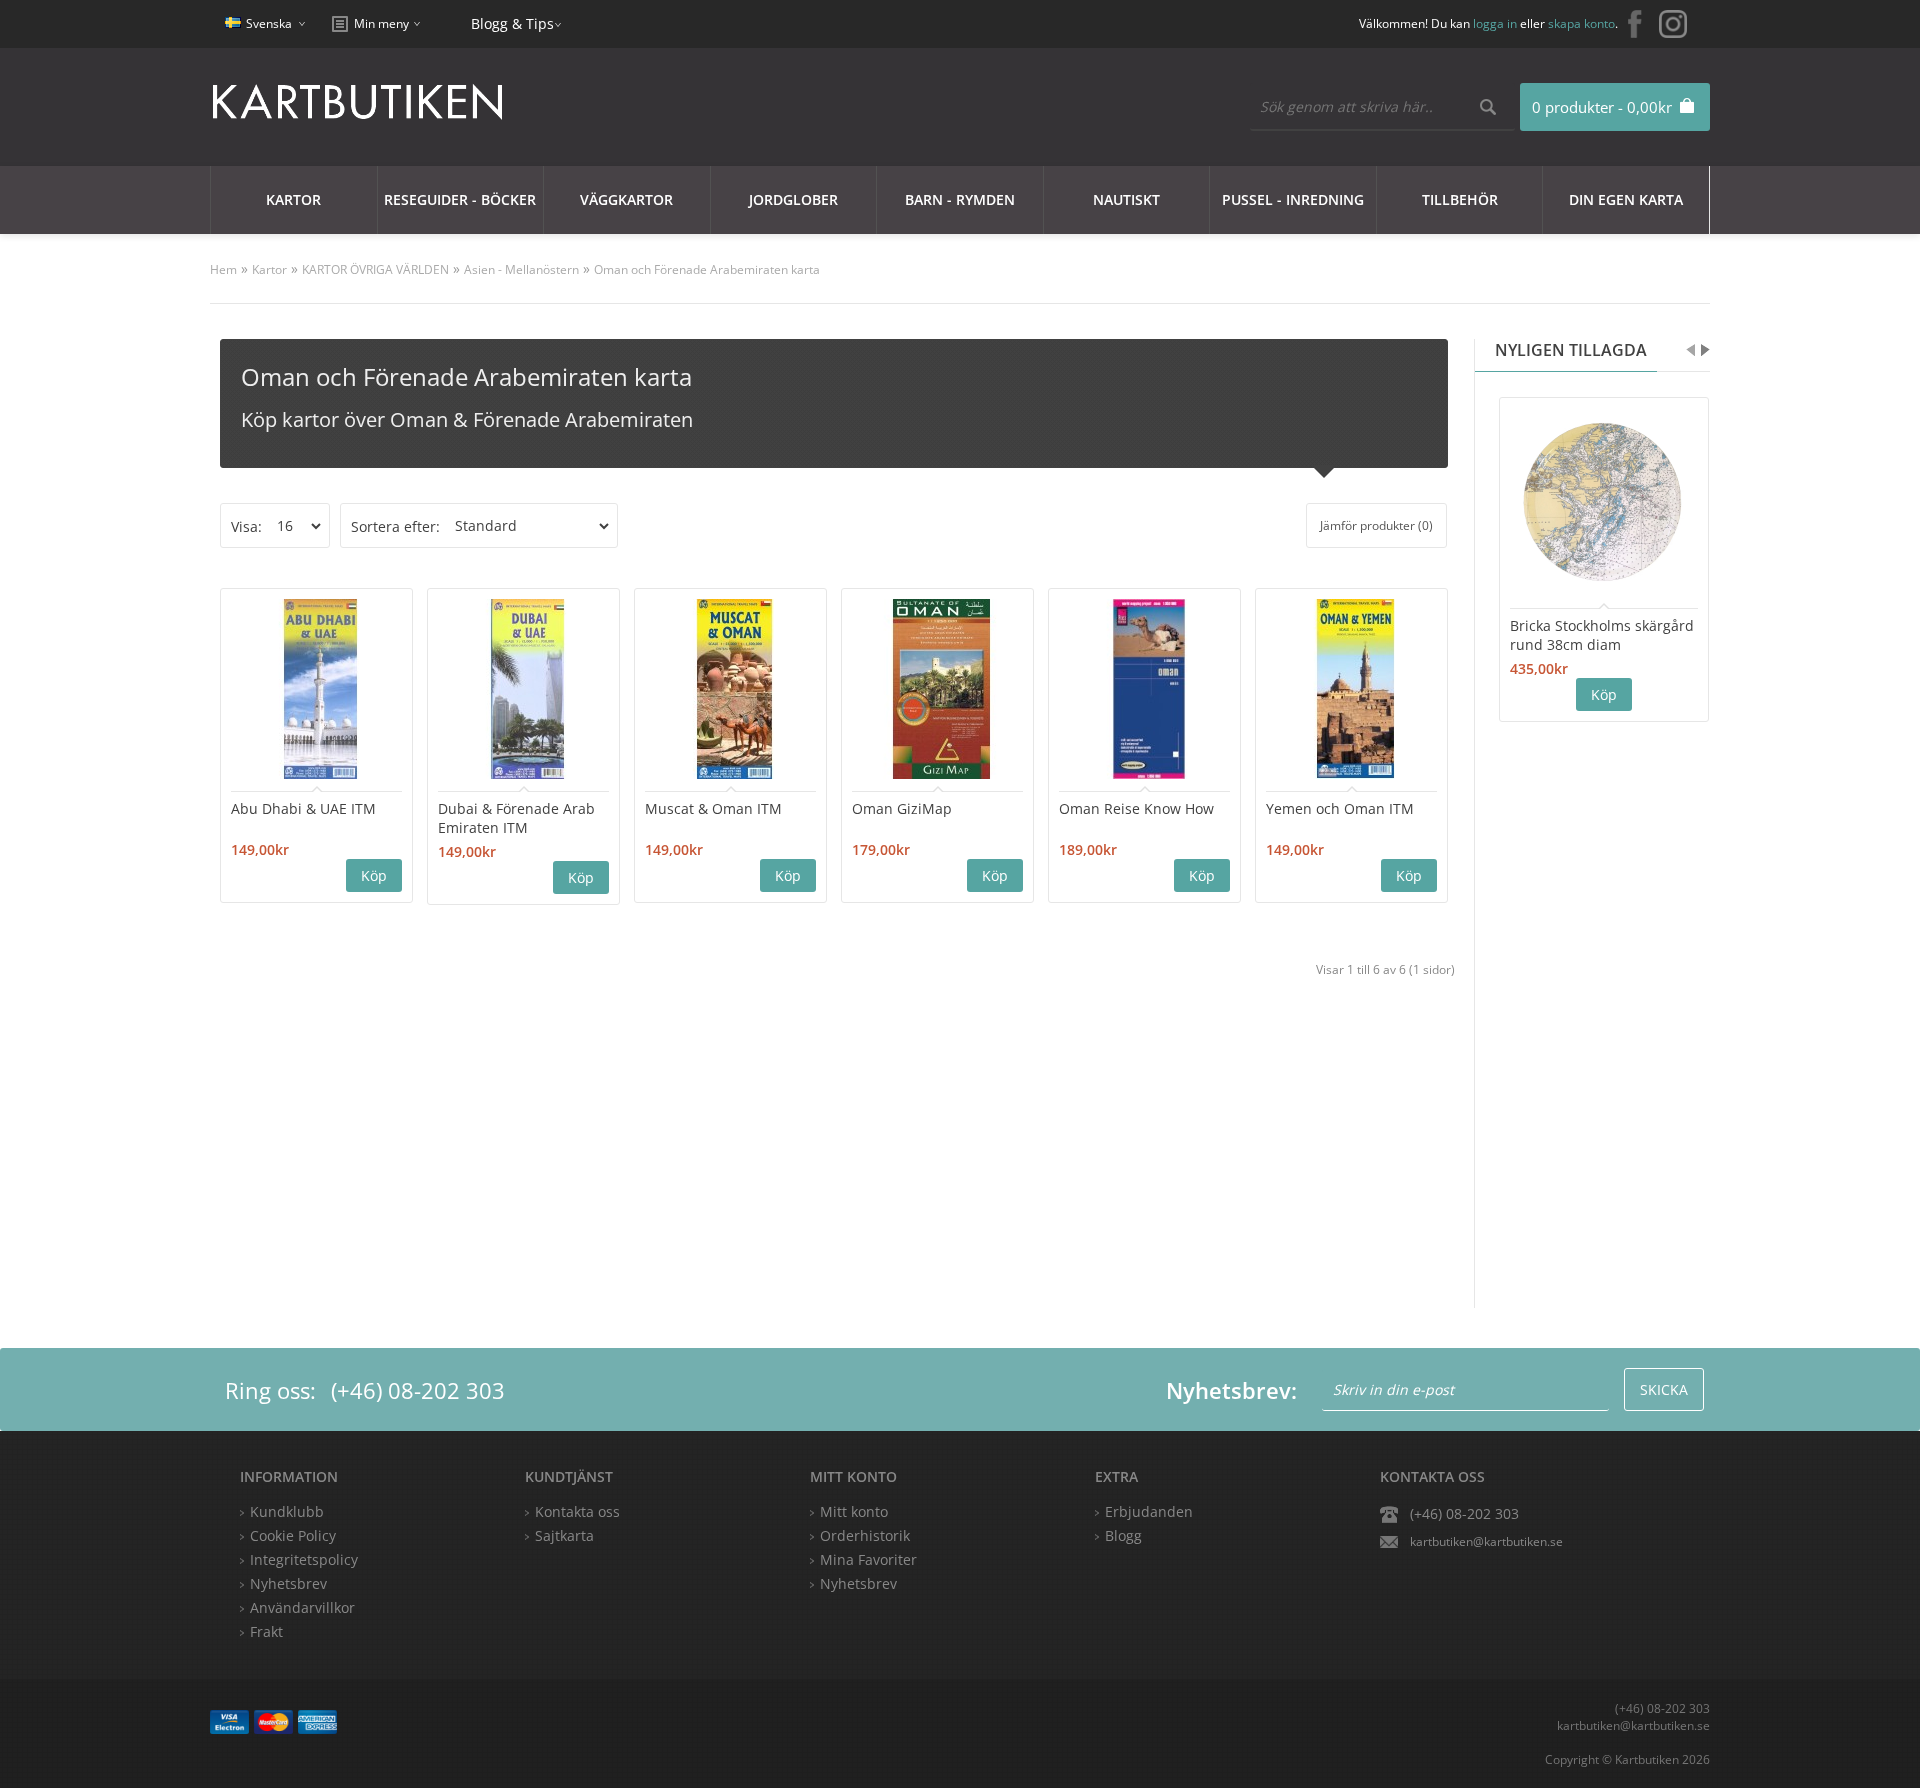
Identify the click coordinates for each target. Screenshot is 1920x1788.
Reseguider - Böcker (460, 199)
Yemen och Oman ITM (1340, 808)
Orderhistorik (865, 1535)
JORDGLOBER (793, 199)
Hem (223, 269)
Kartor (293, 199)
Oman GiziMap (902, 808)
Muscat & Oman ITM (713, 808)
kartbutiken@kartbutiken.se (1486, 1541)
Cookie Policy (293, 1535)
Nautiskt (1126, 199)
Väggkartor (626, 199)
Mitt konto (854, 1511)
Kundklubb (287, 1511)
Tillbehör (1460, 199)
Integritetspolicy (304, 1559)
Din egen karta (1626, 199)
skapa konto (1581, 23)
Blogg (1123, 1535)
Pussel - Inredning (1293, 199)
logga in (1495, 23)
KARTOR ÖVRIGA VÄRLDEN (375, 269)
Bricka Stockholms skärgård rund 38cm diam (1602, 635)
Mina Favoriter (868, 1559)
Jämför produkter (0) (1376, 525)
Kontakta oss (577, 1511)
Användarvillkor (302, 1607)
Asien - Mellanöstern (521, 269)
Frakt (266, 1631)
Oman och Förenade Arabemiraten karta (707, 269)
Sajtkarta (564, 1535)
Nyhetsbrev (858, 1583)
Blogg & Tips (512, 23)
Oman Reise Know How (1136, 808)
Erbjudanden (1149, 1511)
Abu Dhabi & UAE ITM (303, 808)
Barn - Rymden (960, 199)
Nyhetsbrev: (1231, 1390)
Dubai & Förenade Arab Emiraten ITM (516, 818)
